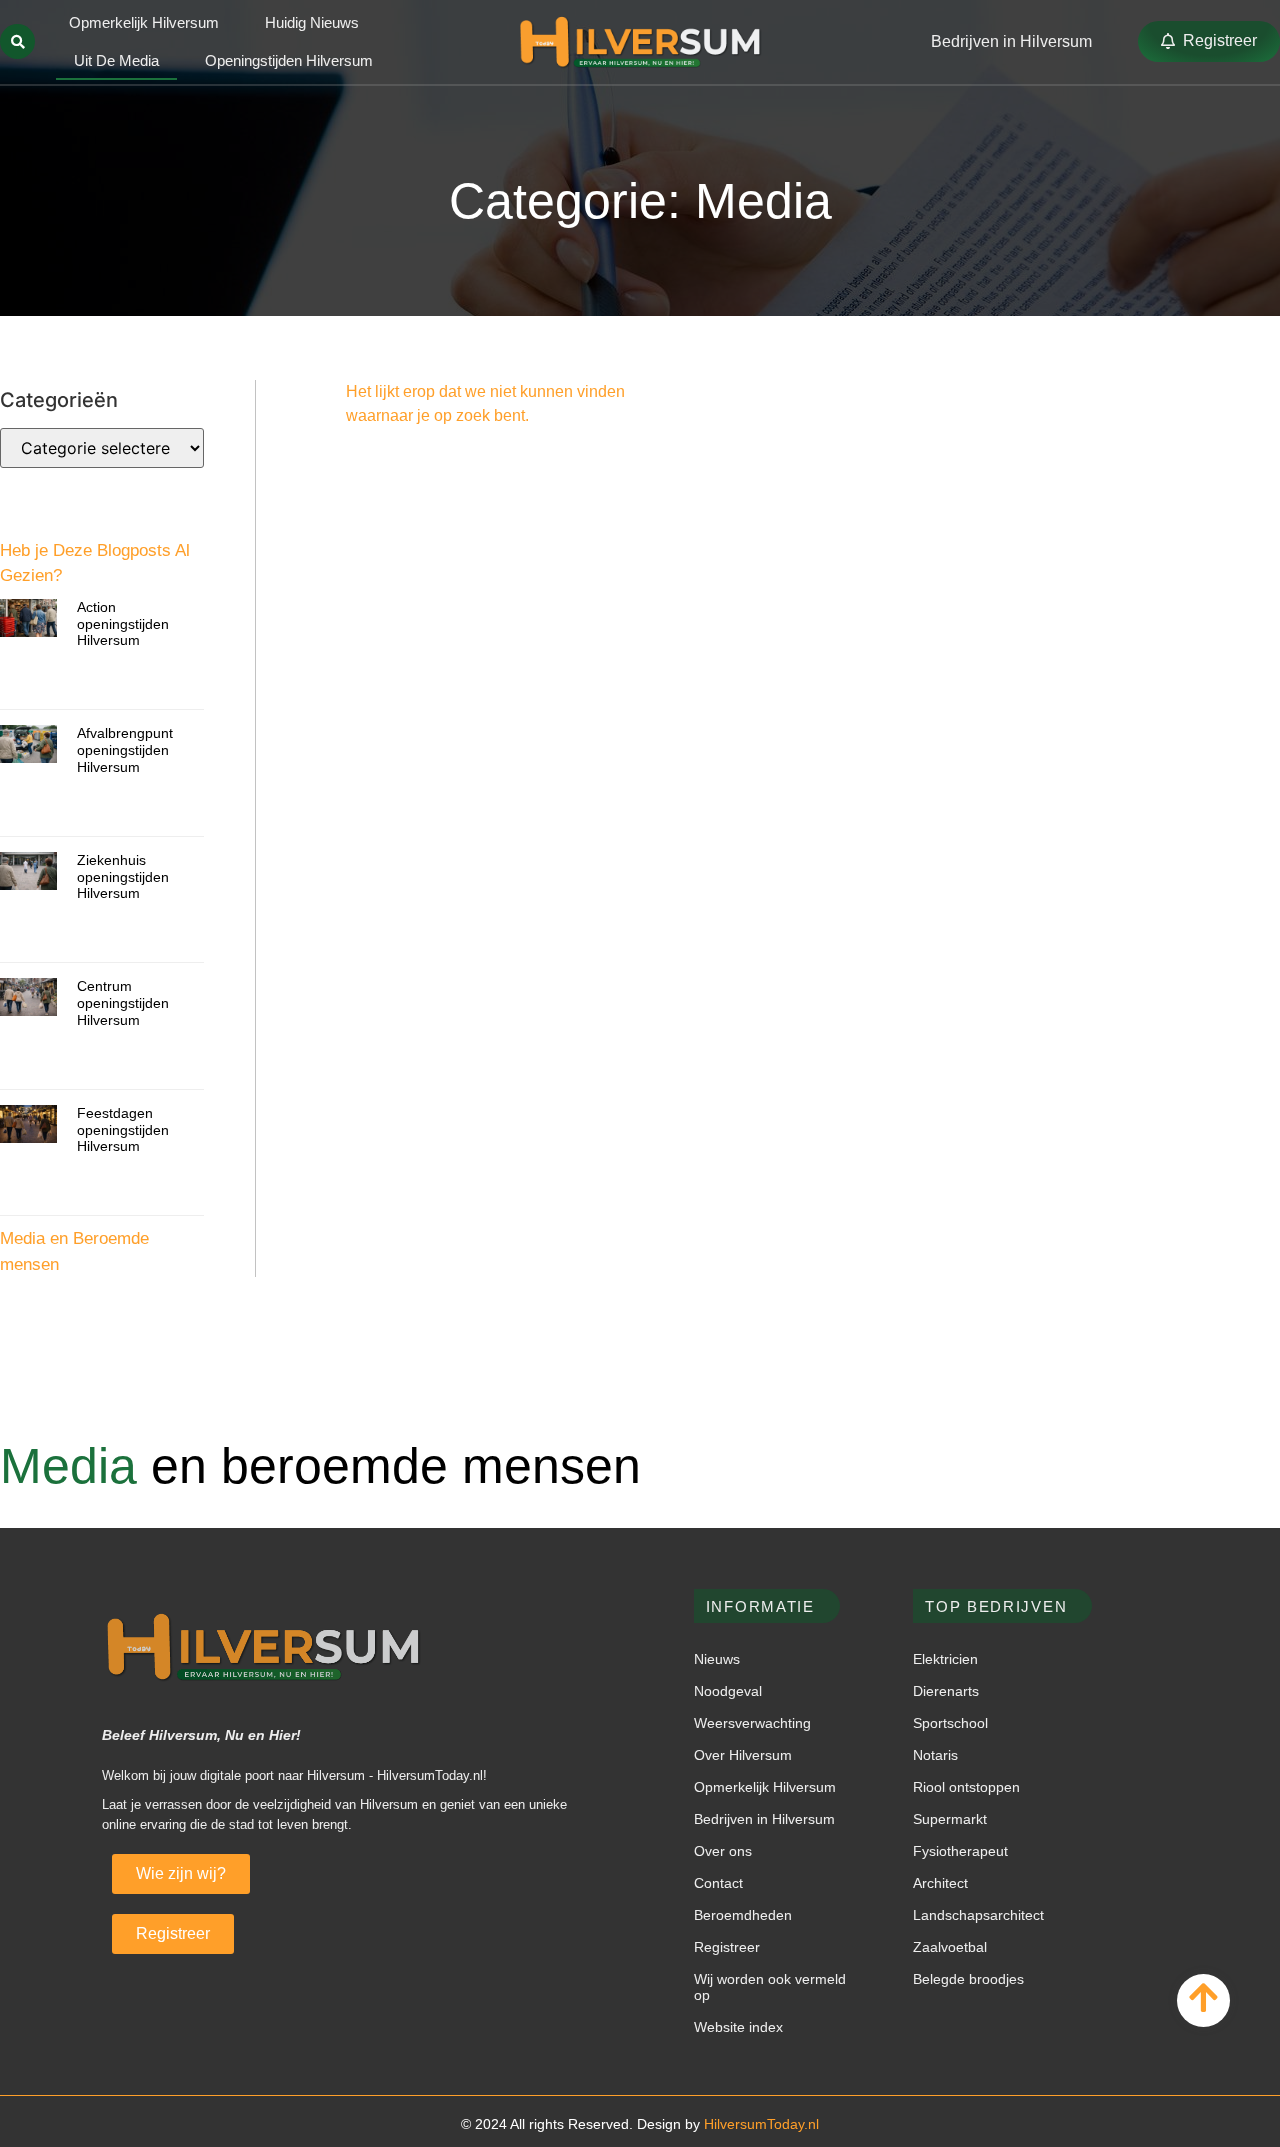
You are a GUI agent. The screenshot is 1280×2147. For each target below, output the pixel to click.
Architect (940, 1883)
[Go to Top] (1203, 1997)
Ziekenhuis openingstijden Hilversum (123, 877)
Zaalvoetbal (950, 1947)
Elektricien (945, 1659)
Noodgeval (728, 1691)
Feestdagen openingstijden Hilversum (123, 1130)
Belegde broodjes (968, 1979)
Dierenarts (946, 1691)
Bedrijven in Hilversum (764, 1819)
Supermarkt (950, 1819)
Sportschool (950, 1723)
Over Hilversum (743, 1755)
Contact (718, 1883)
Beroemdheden (743, 1915)
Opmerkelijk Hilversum (144, 22)
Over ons (723, 1851)
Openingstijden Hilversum (289, 60)
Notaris (935, 1755)
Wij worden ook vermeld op (770, 1987)
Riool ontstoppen (966, 1787)
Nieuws (717, 1659)
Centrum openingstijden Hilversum (123, 1003)
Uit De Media (116, 60)
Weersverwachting (752, 1723)
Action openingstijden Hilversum (123, 624)
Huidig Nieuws (312, 22)
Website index (738, 2027)
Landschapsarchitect (978, 1915)
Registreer (727, 1947)
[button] (17, 41)
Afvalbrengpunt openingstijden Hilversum (125, 750)
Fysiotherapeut (960, 1851)
